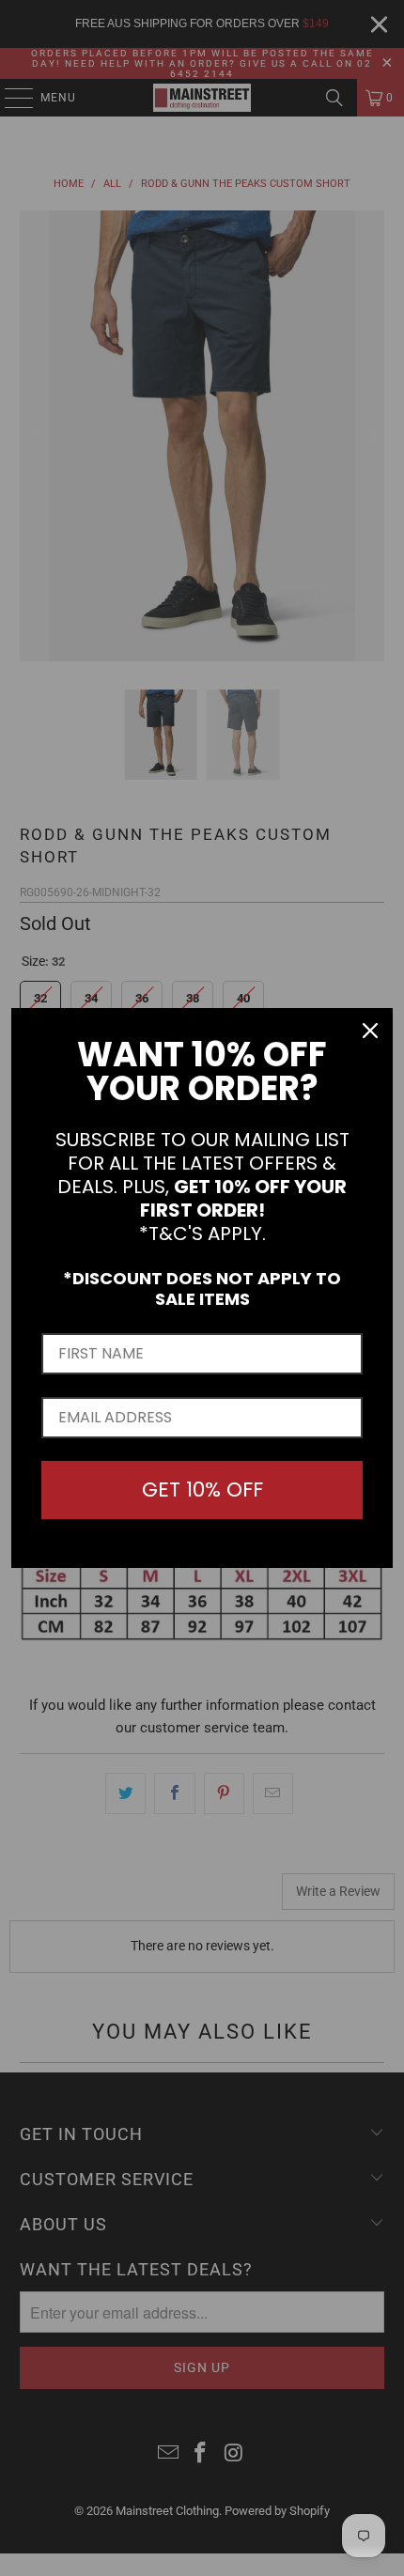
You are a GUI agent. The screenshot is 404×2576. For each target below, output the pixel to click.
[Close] (370, 1031)
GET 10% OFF (202, 1490)
